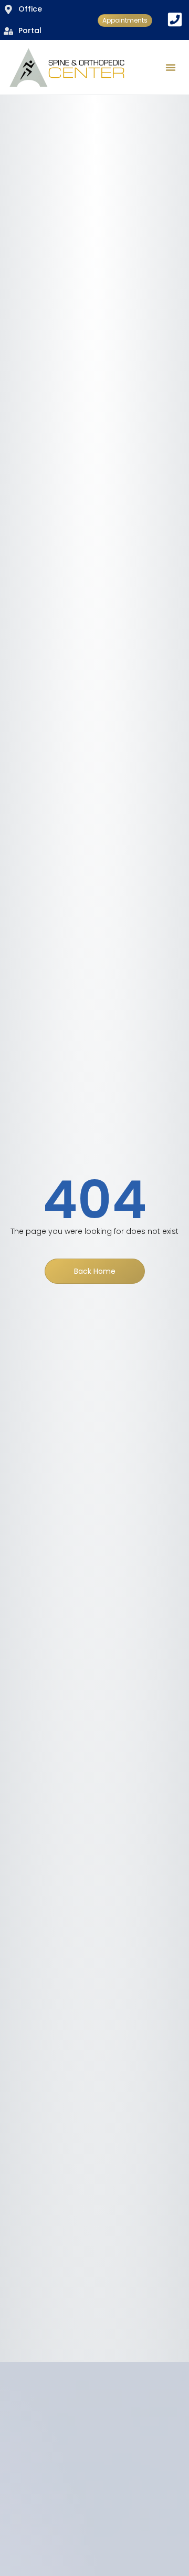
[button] (171, 67)
